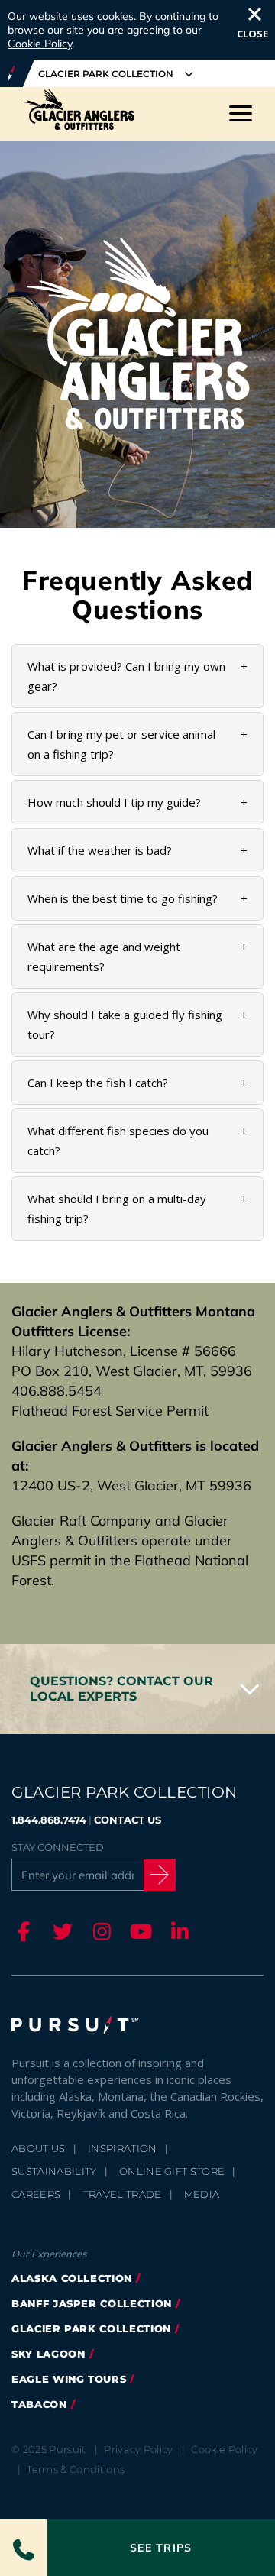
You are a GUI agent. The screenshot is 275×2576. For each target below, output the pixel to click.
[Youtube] (138, 1931)
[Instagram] (99, 1931)
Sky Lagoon (49, 2354)
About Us (39, 2148)
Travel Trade (123, 2194)
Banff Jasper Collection (92, 2303)
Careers (36, 2194)
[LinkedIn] (177, 1931)
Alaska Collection (72, 2278)
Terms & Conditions (76, 2469)
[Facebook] (21, 1931)
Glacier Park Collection (91, 2328)
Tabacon (39, 2404)
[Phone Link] (23, 2548)
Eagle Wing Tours (69, 2379)
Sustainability (54, 2171)
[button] (137, 1689)
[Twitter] (60, 1931)
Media (202, 2194)
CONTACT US (128, 1820)
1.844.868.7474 (49, 1820)
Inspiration (123, 2148)
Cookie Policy (40, 44)
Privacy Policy (139, 2449)
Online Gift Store (172, 2171)
